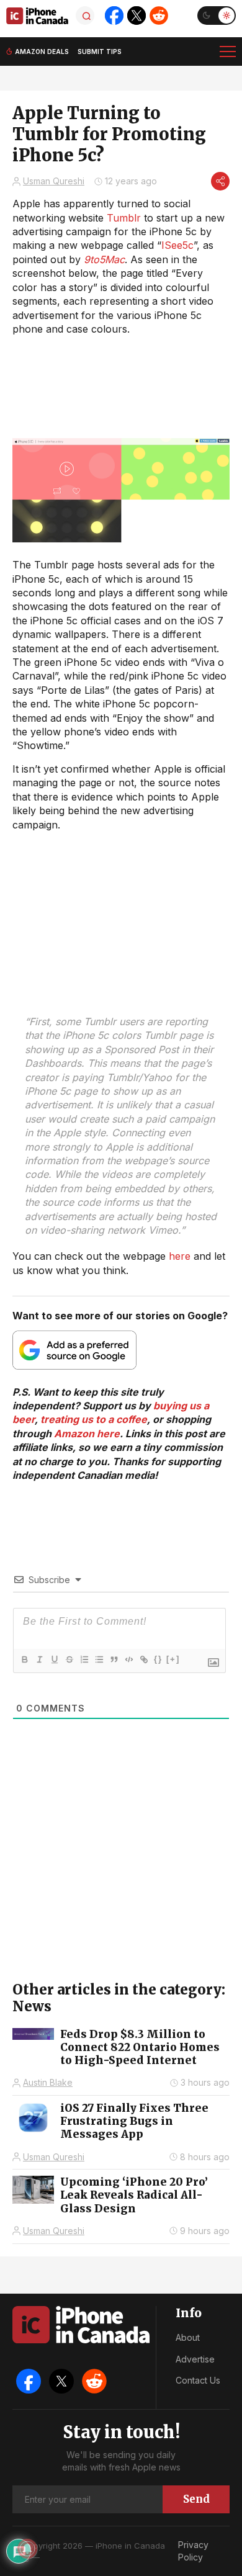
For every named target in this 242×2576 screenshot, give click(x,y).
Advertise (195, 2359)
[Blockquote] (114, 1659)
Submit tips (100, 52)
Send (196, 2499)
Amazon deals (42, 52)
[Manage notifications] (27, 2549)
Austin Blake (48, 2082)
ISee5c (177, 245)
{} (158, 1659)
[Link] (143, 1659)
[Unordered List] (99, 1659)
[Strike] (69, 1659)
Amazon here (87, 1434)
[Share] (220, 181)
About (188, 2337)
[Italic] (39, 1659)
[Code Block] (128, 1659)
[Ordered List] (84, 1659)
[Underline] (54, 1659)
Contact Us (198, 2380)
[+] (173, 1659)
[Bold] (24, 1659)
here (180, 1256)
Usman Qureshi (54, 181)
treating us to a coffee (94, 1419)
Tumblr (124, 218)
